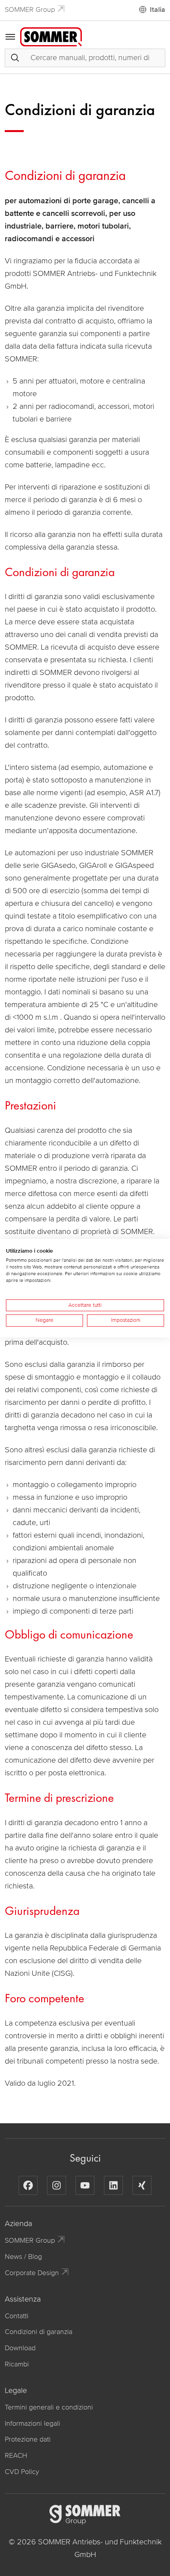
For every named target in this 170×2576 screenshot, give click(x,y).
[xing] (142, 2185)
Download (20, 2348)
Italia (158, 9)
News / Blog (23, 2257)
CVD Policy (22, 2472)
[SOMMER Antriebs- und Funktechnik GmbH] (51, 36)
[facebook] (28, 2185)
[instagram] (57, 2185)
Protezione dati (28, 2439)
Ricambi (17, 2364)
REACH (16, 2455)
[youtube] (85, 2185)
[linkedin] (113, 2185)
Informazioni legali (32, 2423)
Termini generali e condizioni (49, 2407)
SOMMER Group (30, 9)
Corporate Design (32, 2273)
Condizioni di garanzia (39, 2332)
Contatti (17, 2316)
